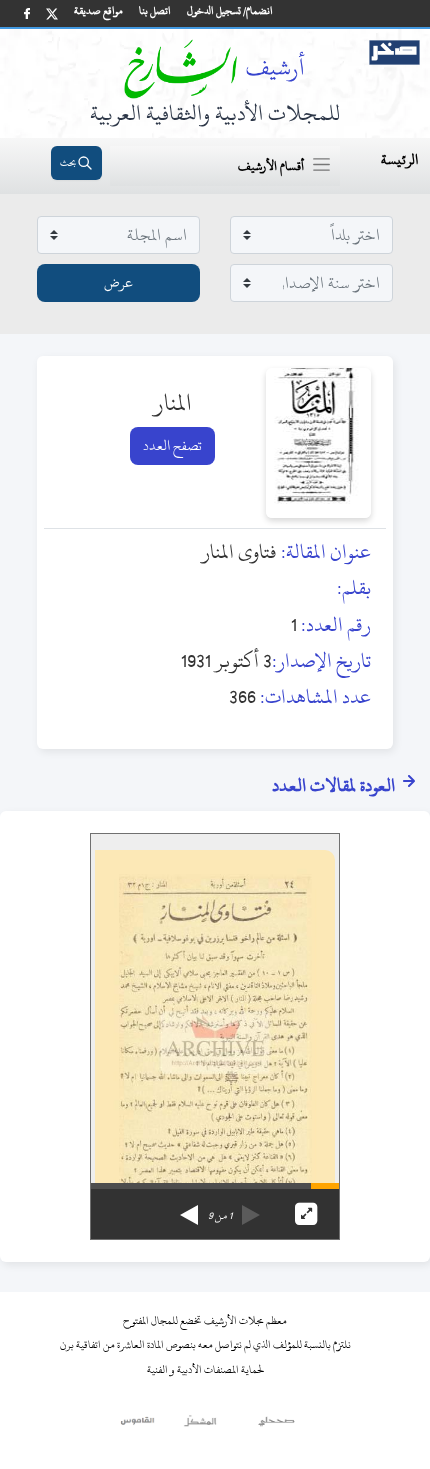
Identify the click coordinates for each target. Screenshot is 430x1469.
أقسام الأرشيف (271, 166)
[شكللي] (200, 1426)
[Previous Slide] (251, 1208)
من (220, 1216)
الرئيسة (399, 159)
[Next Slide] (189, 1208)
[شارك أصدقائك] (27, 13)
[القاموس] (138, 1426)
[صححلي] (276, 1426)
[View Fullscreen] (306, 1214)
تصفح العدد (172, 445)
